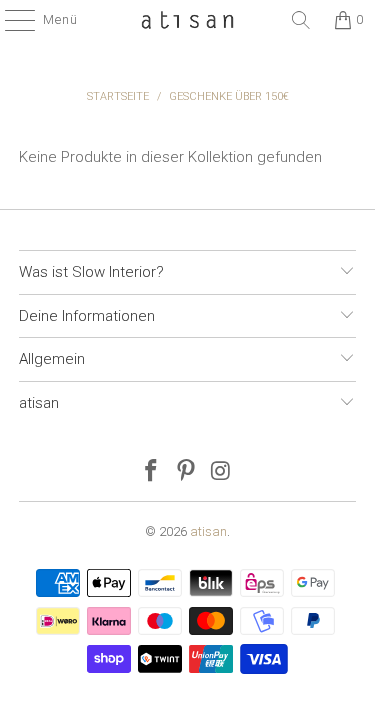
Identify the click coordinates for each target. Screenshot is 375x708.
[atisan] (188, 20)
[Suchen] (301, 20)
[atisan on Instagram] (221, 472)
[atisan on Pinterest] (187, 472)
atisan (208, 531)
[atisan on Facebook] (152, 472)
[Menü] (10, 20)
